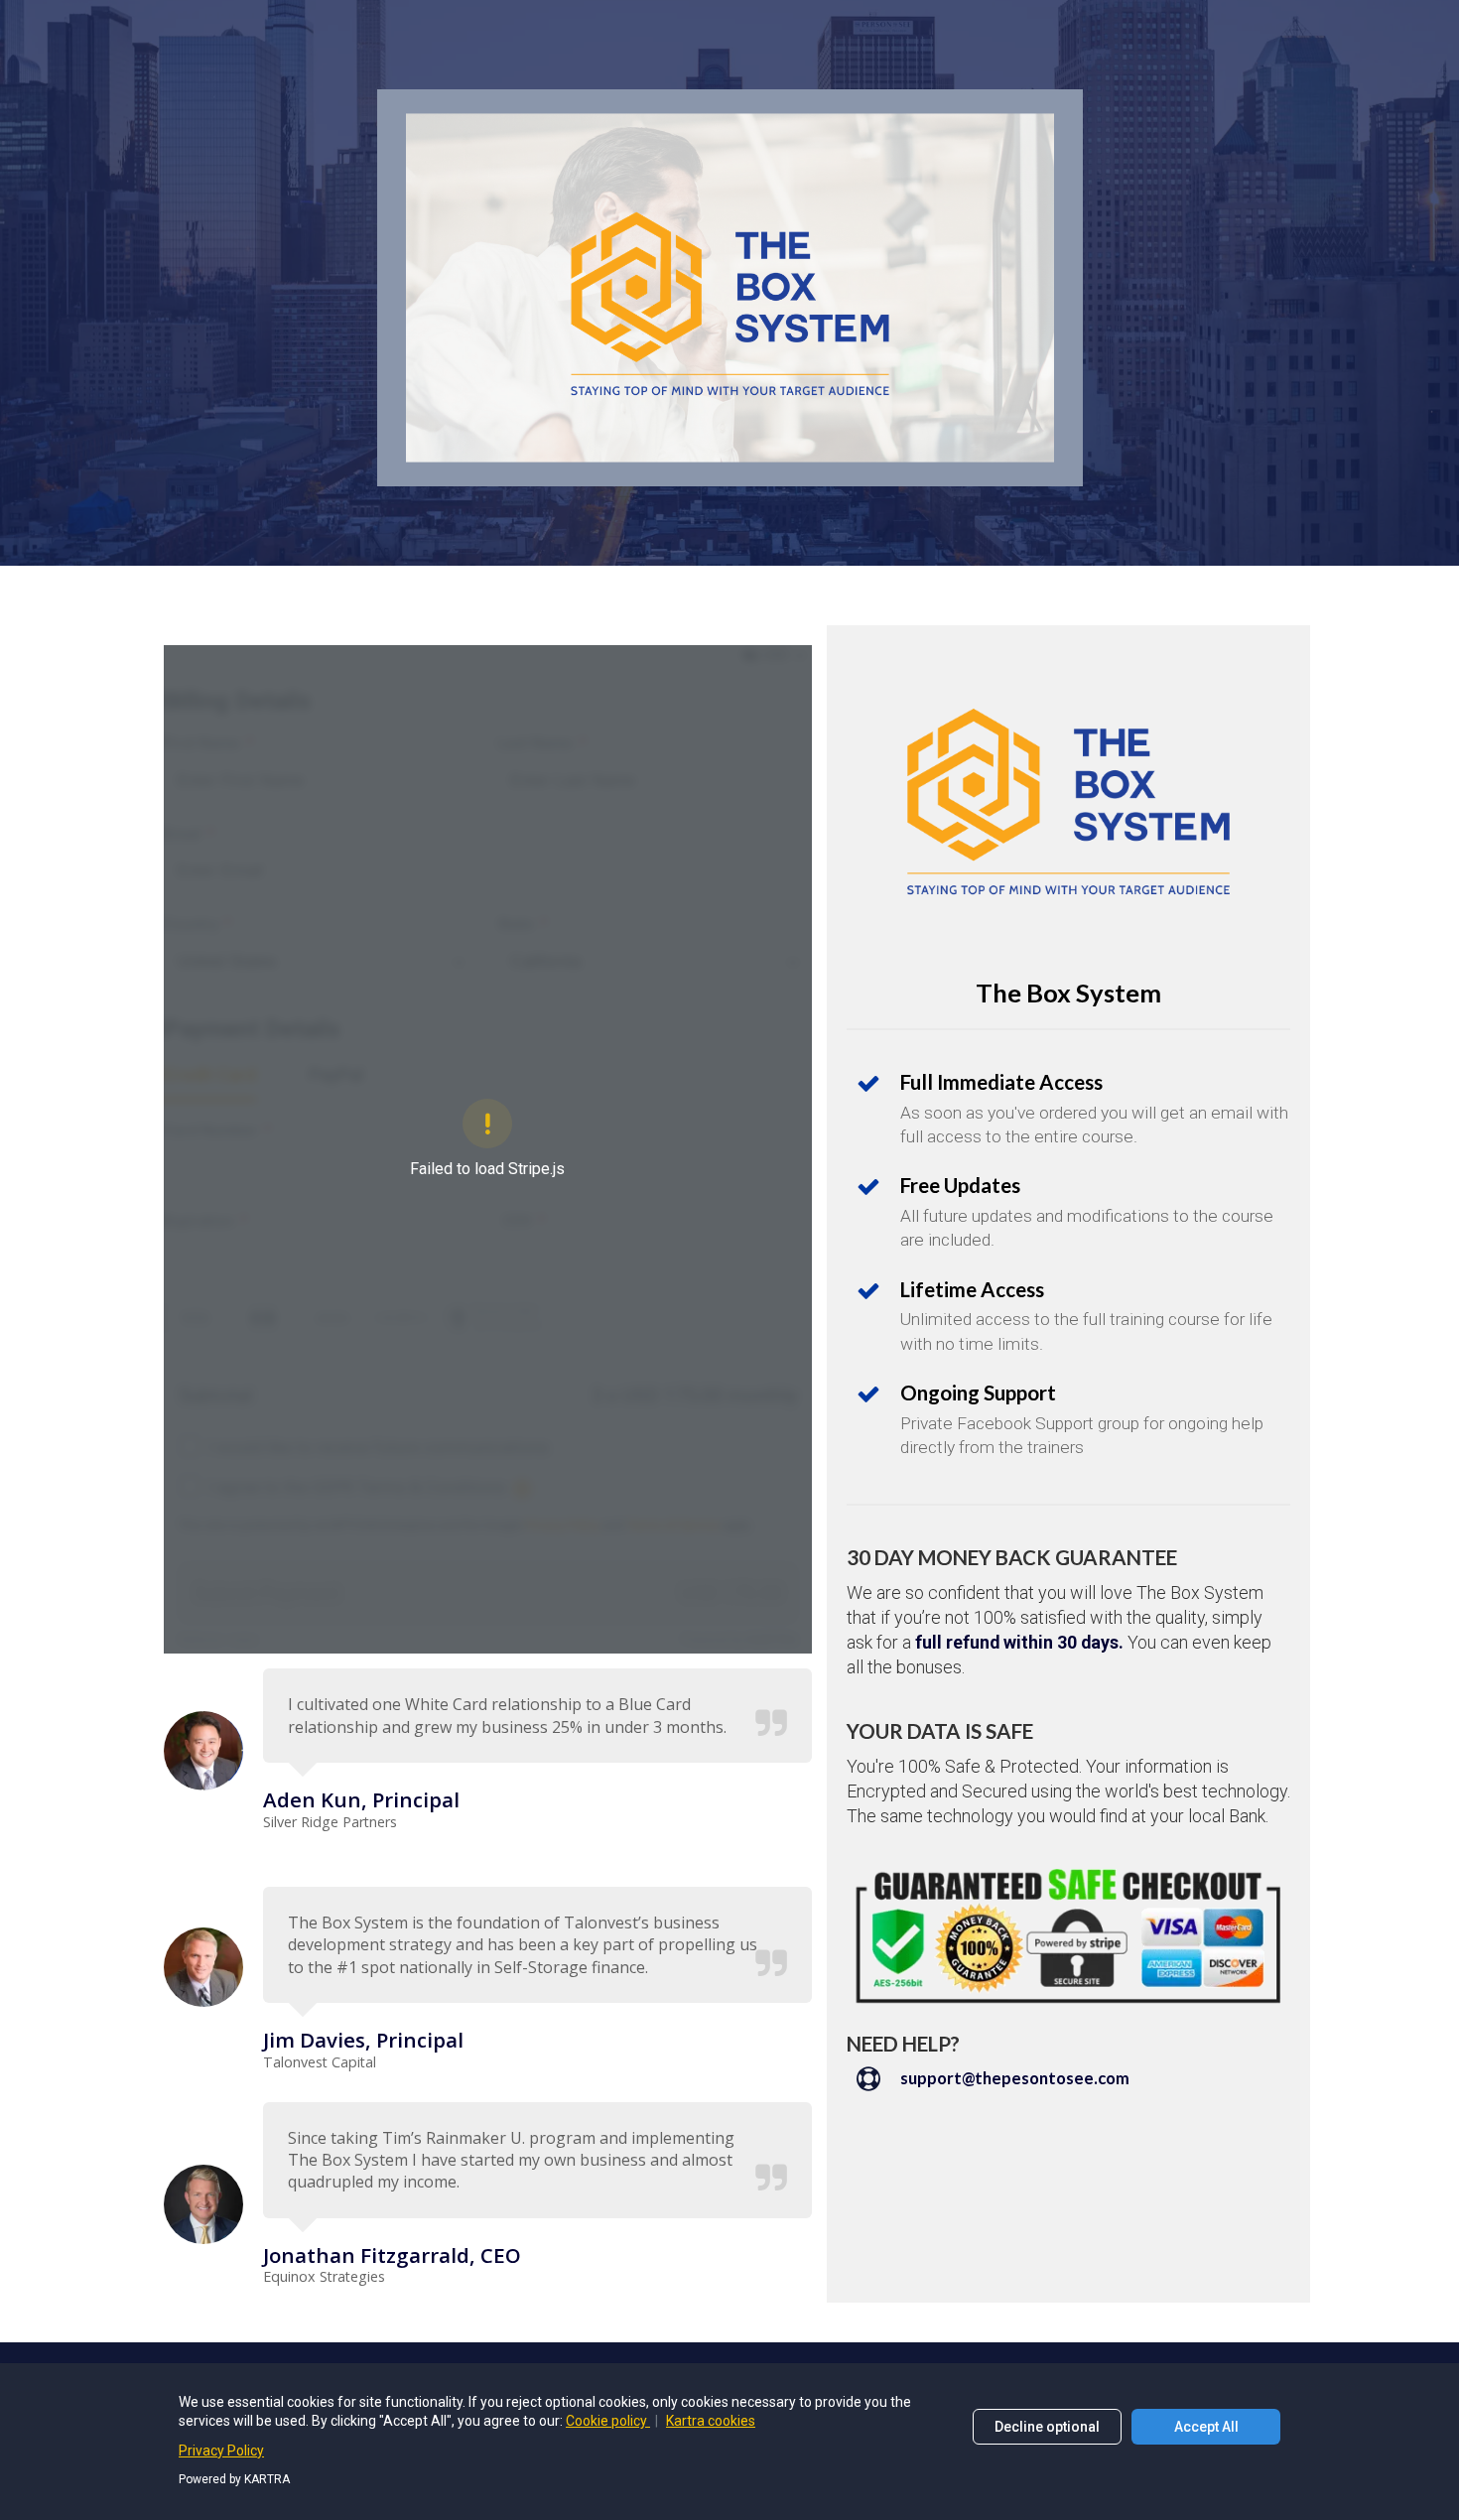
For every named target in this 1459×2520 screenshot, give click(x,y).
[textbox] (537, 2160)
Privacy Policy (221, 2451)
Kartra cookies (711, 2421)
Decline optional (1047, 2427)
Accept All (1206, 2427)
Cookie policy (608, 2421)
